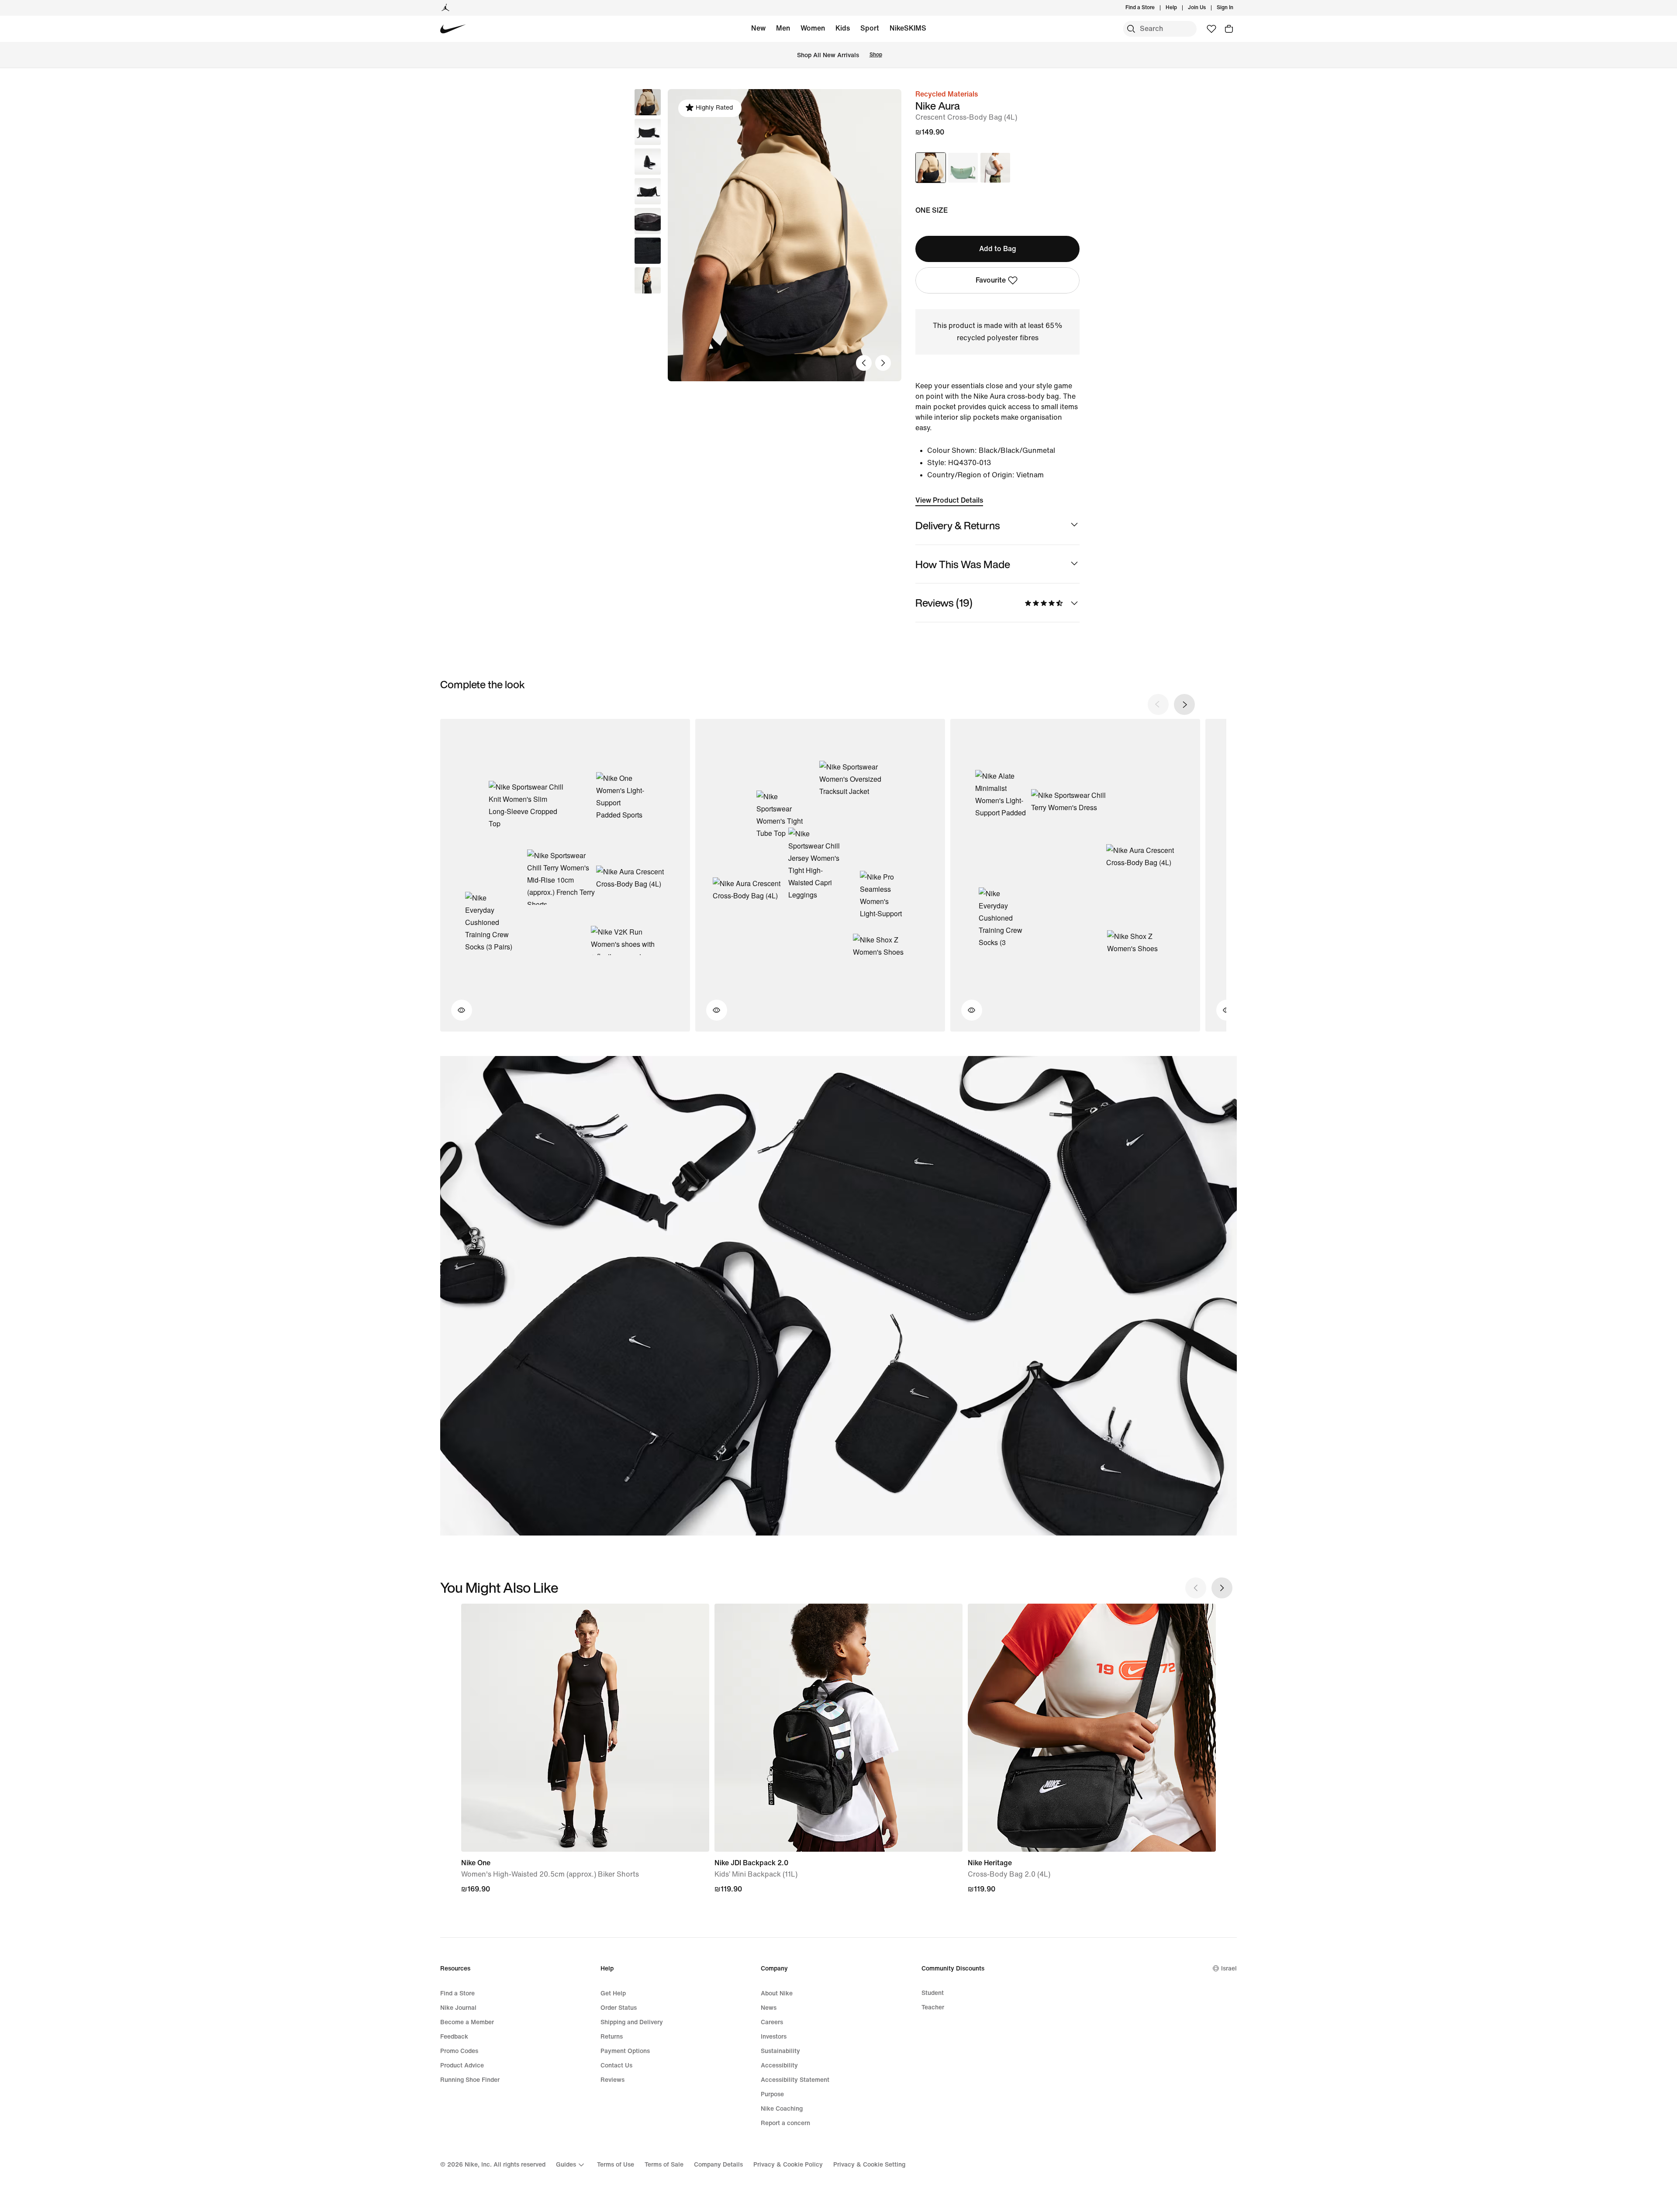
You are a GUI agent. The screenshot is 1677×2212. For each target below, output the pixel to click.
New (758, 28)
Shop (876, 55)
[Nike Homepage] (453, 29)
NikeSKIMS (908, 28)
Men (783, 28)
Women (813, 28)
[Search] (1131, 29)
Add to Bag (998, 249)
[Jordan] (445, 8)
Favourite (991, 280)
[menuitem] (1180, 8)
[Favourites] (1211, 29)
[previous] (1158, 704)
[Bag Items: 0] (1229, 29)
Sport (870, 28)
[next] (1184, 704)
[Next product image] (883, 363)
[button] (648, 132)
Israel (1229, 1969)
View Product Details (949, 500)
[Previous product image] (864, 363)
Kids (843, 28)
